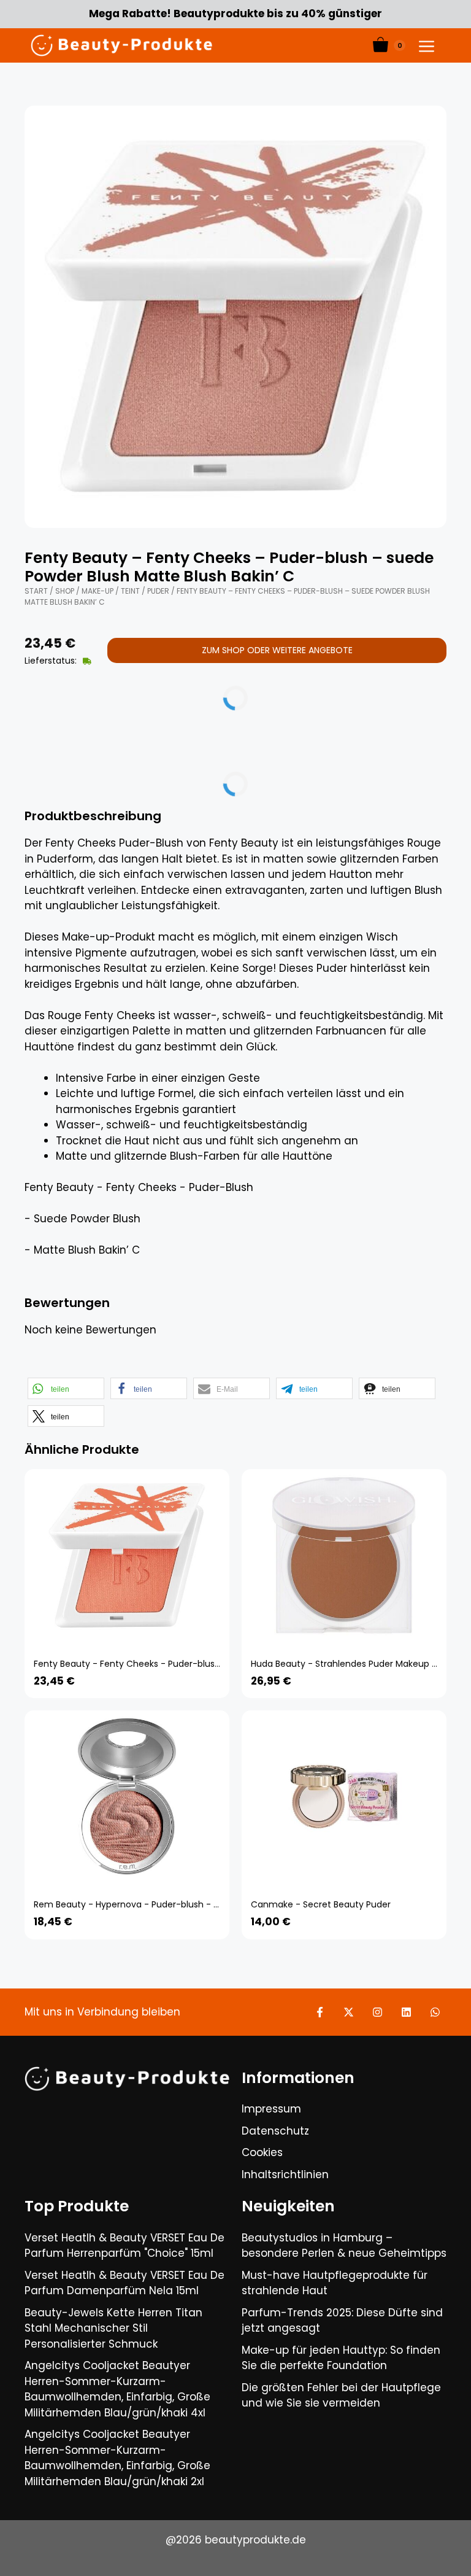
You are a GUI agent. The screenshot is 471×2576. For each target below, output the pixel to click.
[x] (349, 2012)
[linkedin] (406, 2012)
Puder (158, 591)
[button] (66, 1388)
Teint (130, 591)
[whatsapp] (435, 2012)
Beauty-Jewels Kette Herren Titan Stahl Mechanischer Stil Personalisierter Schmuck (113, 2328)
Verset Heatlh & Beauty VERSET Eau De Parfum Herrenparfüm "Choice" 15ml (124, 2246)
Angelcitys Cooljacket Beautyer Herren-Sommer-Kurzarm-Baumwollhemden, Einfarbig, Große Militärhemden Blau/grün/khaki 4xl (117, 2389)
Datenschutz (275, 2131)
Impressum (271, 2109)
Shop (65, 591)
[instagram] (377, 2012)
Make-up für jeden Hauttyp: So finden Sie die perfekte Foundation (341, 2358)
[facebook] (320, 2012)
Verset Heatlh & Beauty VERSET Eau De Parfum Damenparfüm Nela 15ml (124, 2283)
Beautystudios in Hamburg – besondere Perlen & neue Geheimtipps (344, 2246)
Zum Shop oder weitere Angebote (277, 650)
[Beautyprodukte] (121, 45)
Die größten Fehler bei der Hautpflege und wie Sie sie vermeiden (341, 2396)
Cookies (262, 2152)
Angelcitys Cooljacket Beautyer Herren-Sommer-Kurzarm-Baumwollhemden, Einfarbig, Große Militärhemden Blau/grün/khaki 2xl (117, 2458)
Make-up (98, 591)
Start (36, 591)
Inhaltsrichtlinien (285, 2174)
